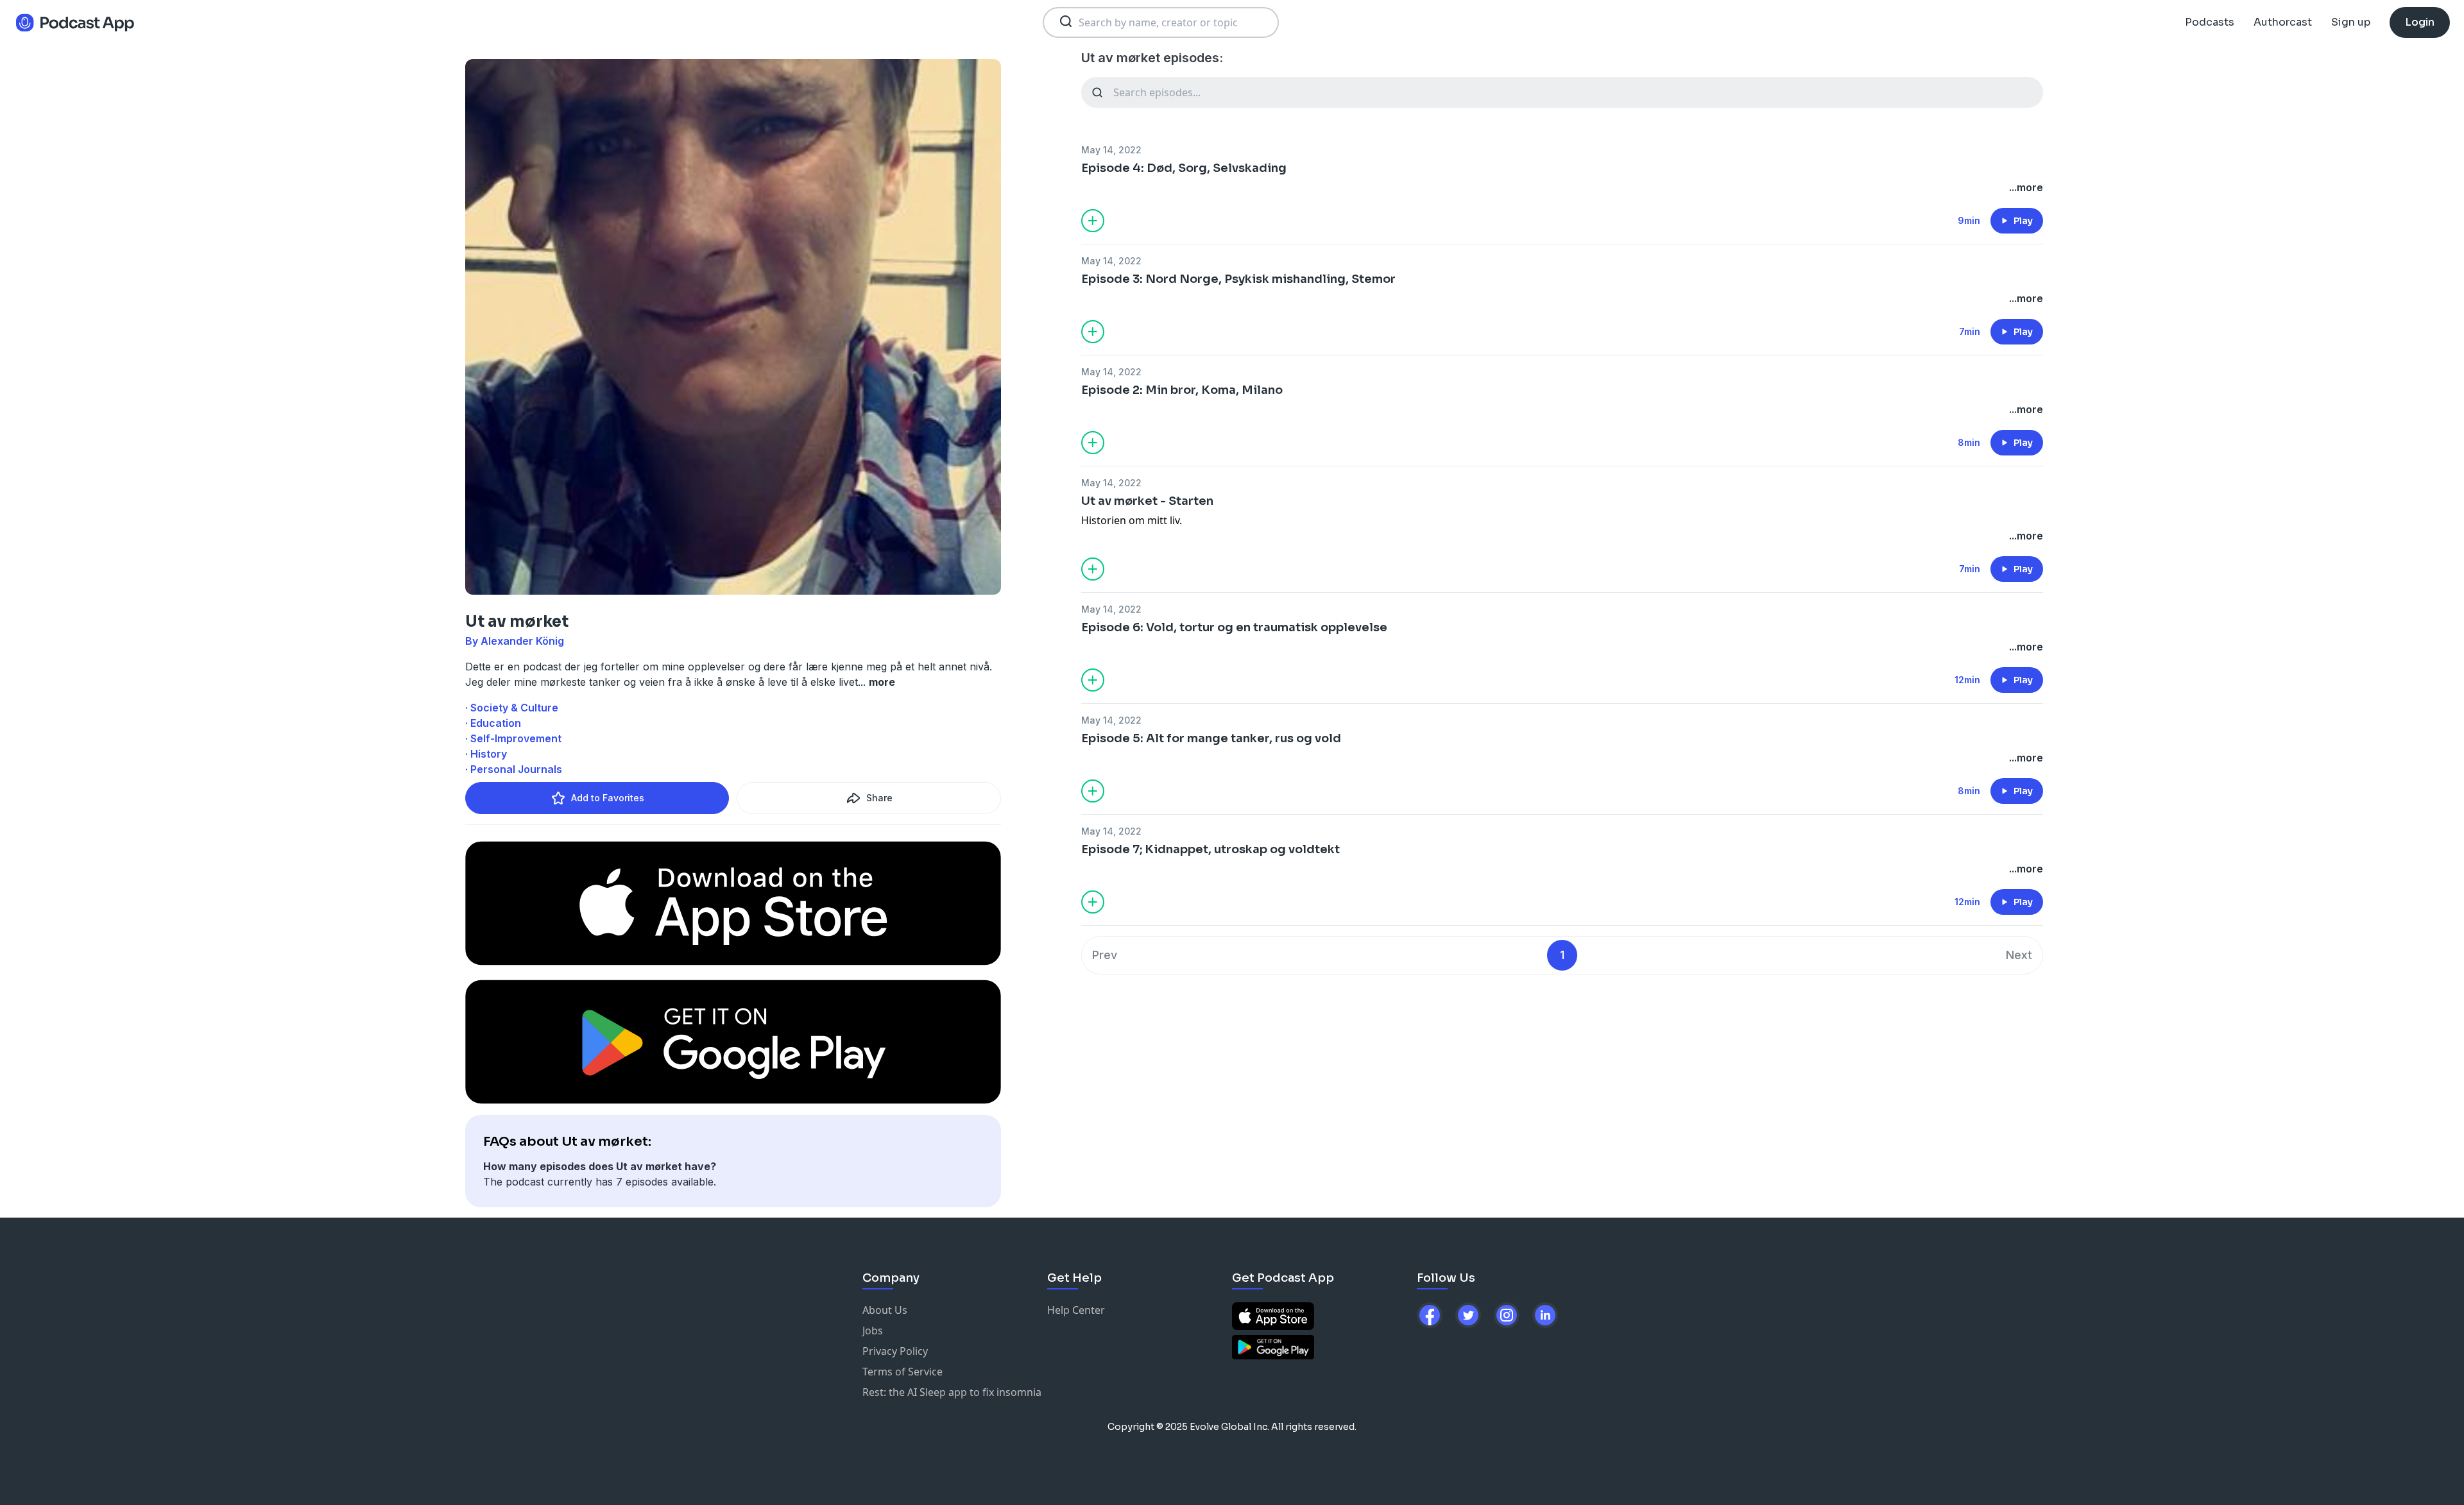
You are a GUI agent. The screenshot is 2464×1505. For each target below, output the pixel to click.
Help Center (1076, 1310)
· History (486, 754)
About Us (885, 1310)
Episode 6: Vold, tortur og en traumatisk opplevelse (1234, 627)
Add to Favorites (608, 798)
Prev (1105, 955)
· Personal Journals (514, 769)
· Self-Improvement (513, 738)
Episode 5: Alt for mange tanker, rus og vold (1211, 738)
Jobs (873, 1331)
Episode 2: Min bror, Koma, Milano (1182, 390)
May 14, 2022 (1111, 150)
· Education (493, 723)
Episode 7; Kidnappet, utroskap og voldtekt (1211, 849)
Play (2023, 221)
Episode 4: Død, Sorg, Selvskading (1184, 168)
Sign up (2351, 22)
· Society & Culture (512, 708)
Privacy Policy (895, 1351)
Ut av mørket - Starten (1147, 501)
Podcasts (2210, 22)
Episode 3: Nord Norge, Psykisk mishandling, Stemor (1238, 279)
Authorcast (2283, 22)
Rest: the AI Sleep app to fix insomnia (952, 1392)
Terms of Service (903, 1372)
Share (879, 798)
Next (2019, 955)
